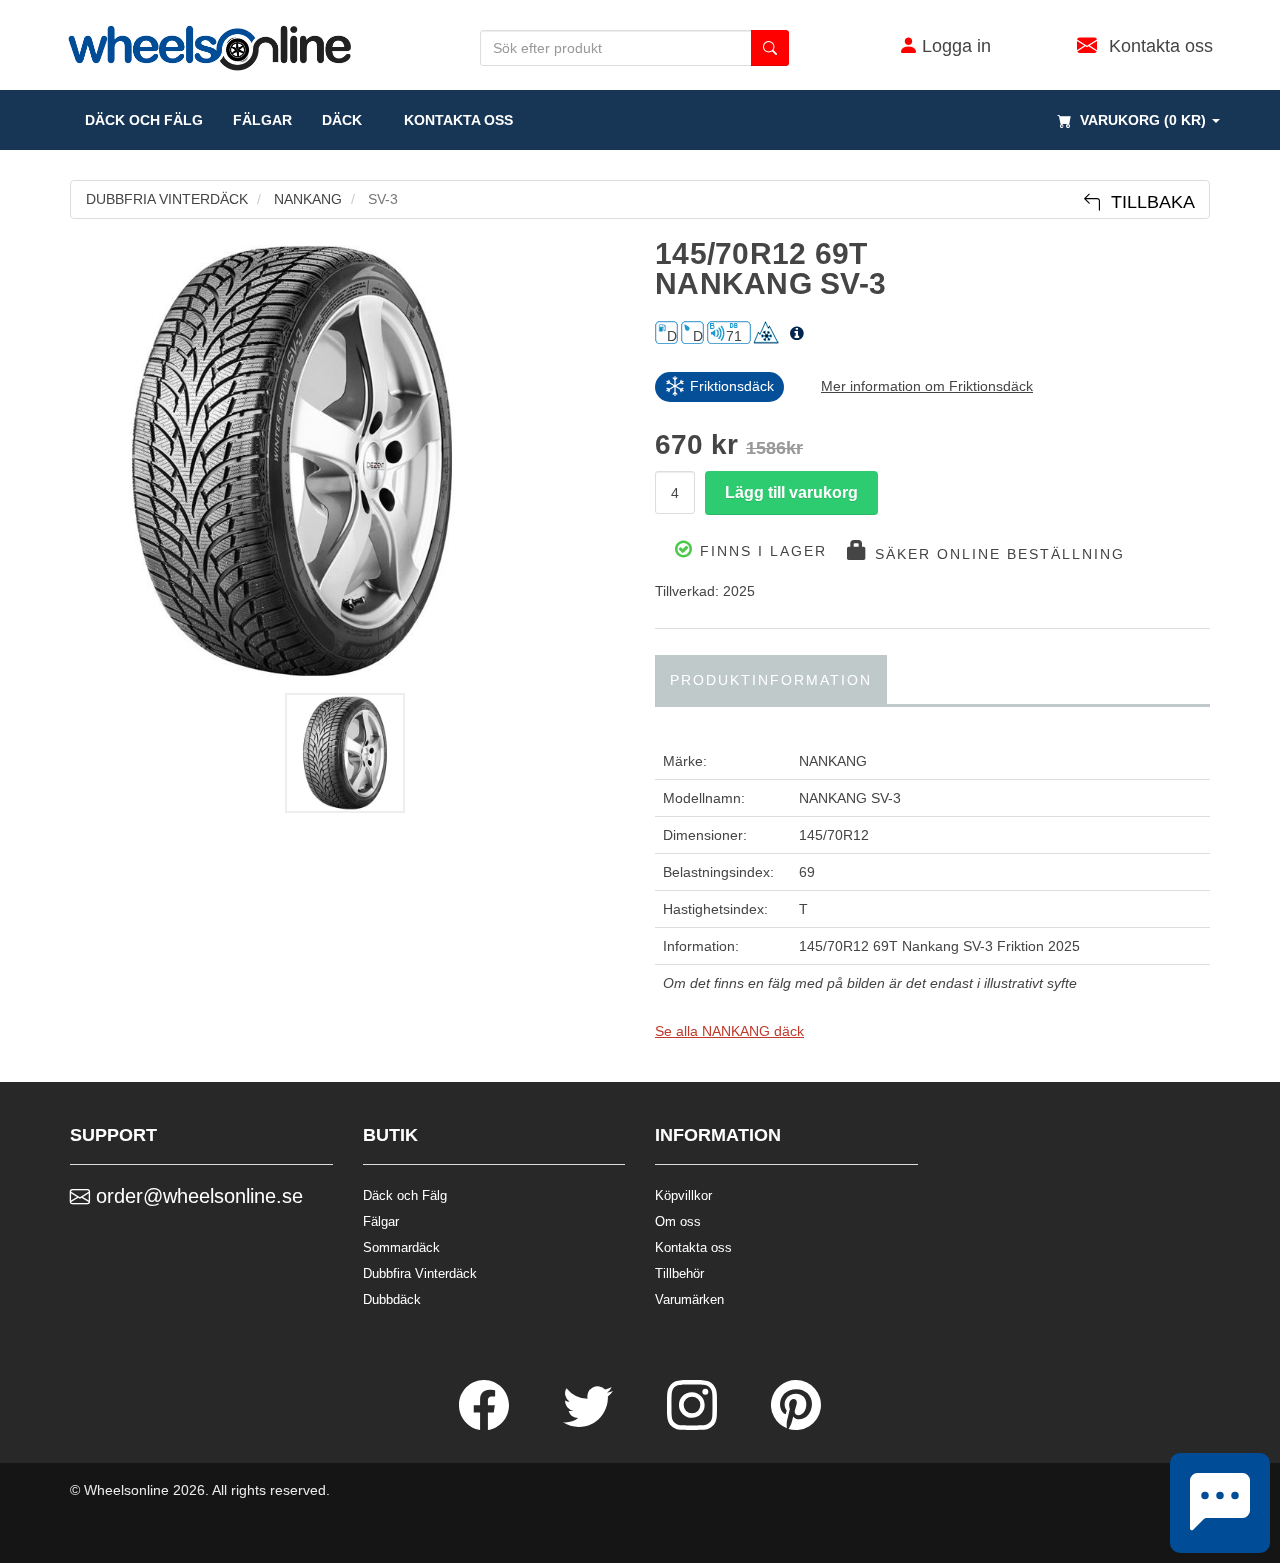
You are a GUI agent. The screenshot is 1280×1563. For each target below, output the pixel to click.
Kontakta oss (452, 120)
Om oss (678, 1221)
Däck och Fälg (405, 1195)
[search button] (770, 48)
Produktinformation (771, 680)
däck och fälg (144, 120)
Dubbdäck (392, 1299)
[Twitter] (590, 1425)
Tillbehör (679, 1273)
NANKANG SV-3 (850, 798)
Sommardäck (401, 1247)
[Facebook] (486, 1425)
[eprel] (797, 334)
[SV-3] (347, 461)
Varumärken (689, 1299)
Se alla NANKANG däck (729, 1031)
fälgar (262, 120)
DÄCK (342, 120)
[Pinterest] (796, 1425)
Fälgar (381, 1221)
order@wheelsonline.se (196, 1196)
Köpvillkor (683, 1195)
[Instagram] (694, 1425)
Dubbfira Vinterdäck (420, 1273)
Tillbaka (1148, 202)
